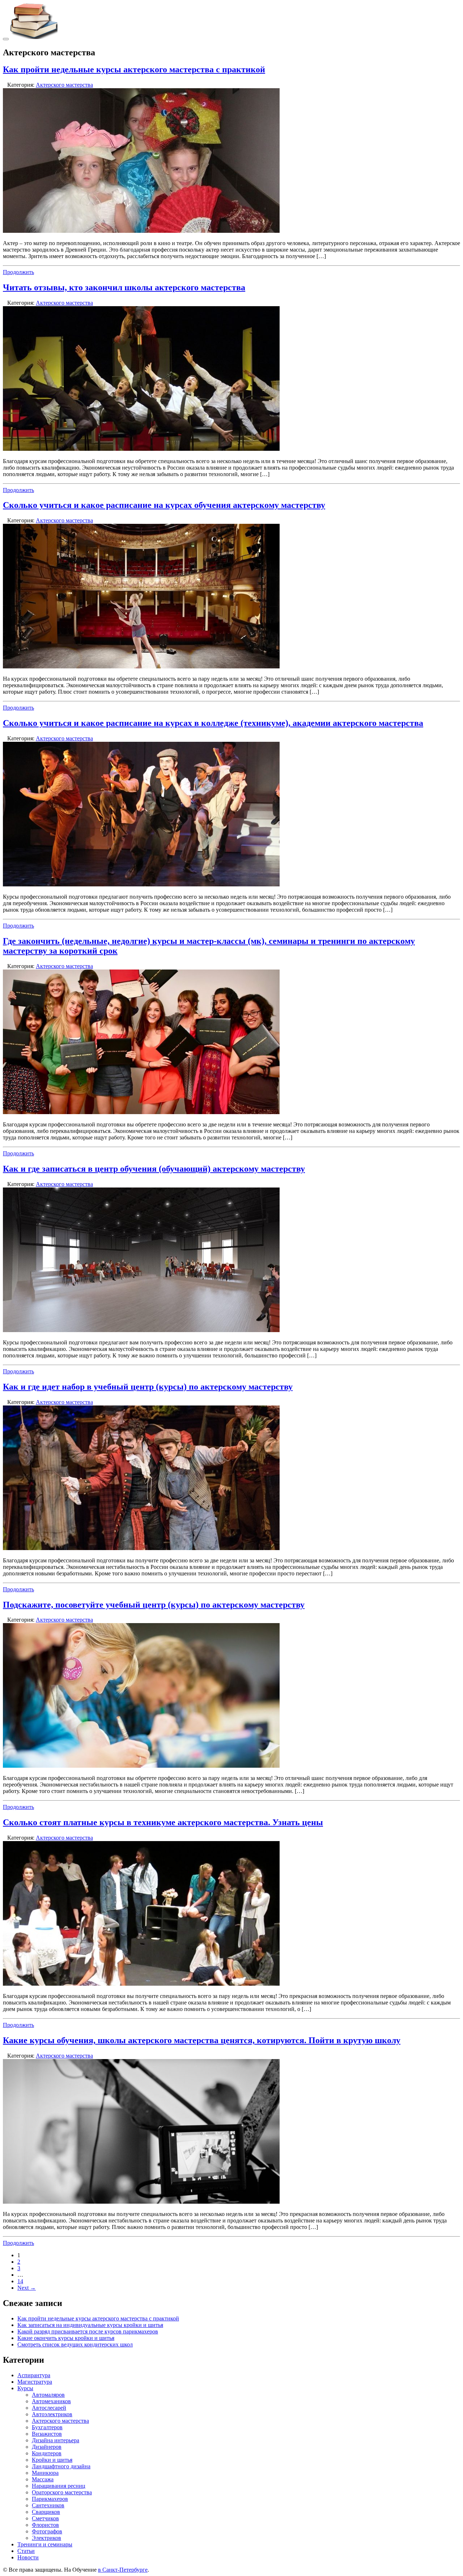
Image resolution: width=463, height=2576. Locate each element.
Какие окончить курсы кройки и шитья (66, 2338)
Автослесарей (49, 2408)
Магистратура (35, 2382)
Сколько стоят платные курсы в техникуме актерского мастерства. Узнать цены (163, 1822)
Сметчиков (45, 2518)
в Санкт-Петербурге (123, 2570)
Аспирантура (34, 2375)
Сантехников (48, 2505)
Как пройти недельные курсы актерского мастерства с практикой (134, 69)
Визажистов (47, 2434)
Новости (28, 2557)
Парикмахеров (50, 2499)
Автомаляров (48, 2395)
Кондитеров (47, 2453)
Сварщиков (46, 2512)
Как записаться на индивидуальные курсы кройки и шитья (90, 2325)
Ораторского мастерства (62, 2492)
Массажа (43, 2479)
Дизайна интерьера (56, 2440)
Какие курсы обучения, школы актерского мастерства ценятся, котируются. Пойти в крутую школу (202, 2040)
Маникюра (45, 2473)
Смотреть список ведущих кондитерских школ (75, 2344)
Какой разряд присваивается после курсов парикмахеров (88, 2331)
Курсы (25, 2388)
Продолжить (18, 272)
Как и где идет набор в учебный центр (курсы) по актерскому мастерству (148, 1387)
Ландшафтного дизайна (61, 2466)
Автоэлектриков (52, 2414)
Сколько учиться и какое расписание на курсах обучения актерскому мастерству (164, 505)
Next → (27, 2288)
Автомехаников (51, 2401)
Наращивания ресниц (59, 2486)
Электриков (46, 2538)
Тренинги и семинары (45, 2544)
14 (20, 2281)
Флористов (45, 2525)
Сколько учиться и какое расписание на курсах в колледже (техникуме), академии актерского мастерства (213, 723)
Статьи (26, 2551)
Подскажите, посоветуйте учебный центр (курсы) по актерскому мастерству (154, 1605)
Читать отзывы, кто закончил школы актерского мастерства (124, 287)
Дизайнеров (47, 2447)
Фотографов (47, 2531)
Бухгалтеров (47, 2427)
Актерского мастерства (64, 85)
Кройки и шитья (52, 2460)
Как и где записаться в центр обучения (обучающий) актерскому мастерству (154, 1169)
